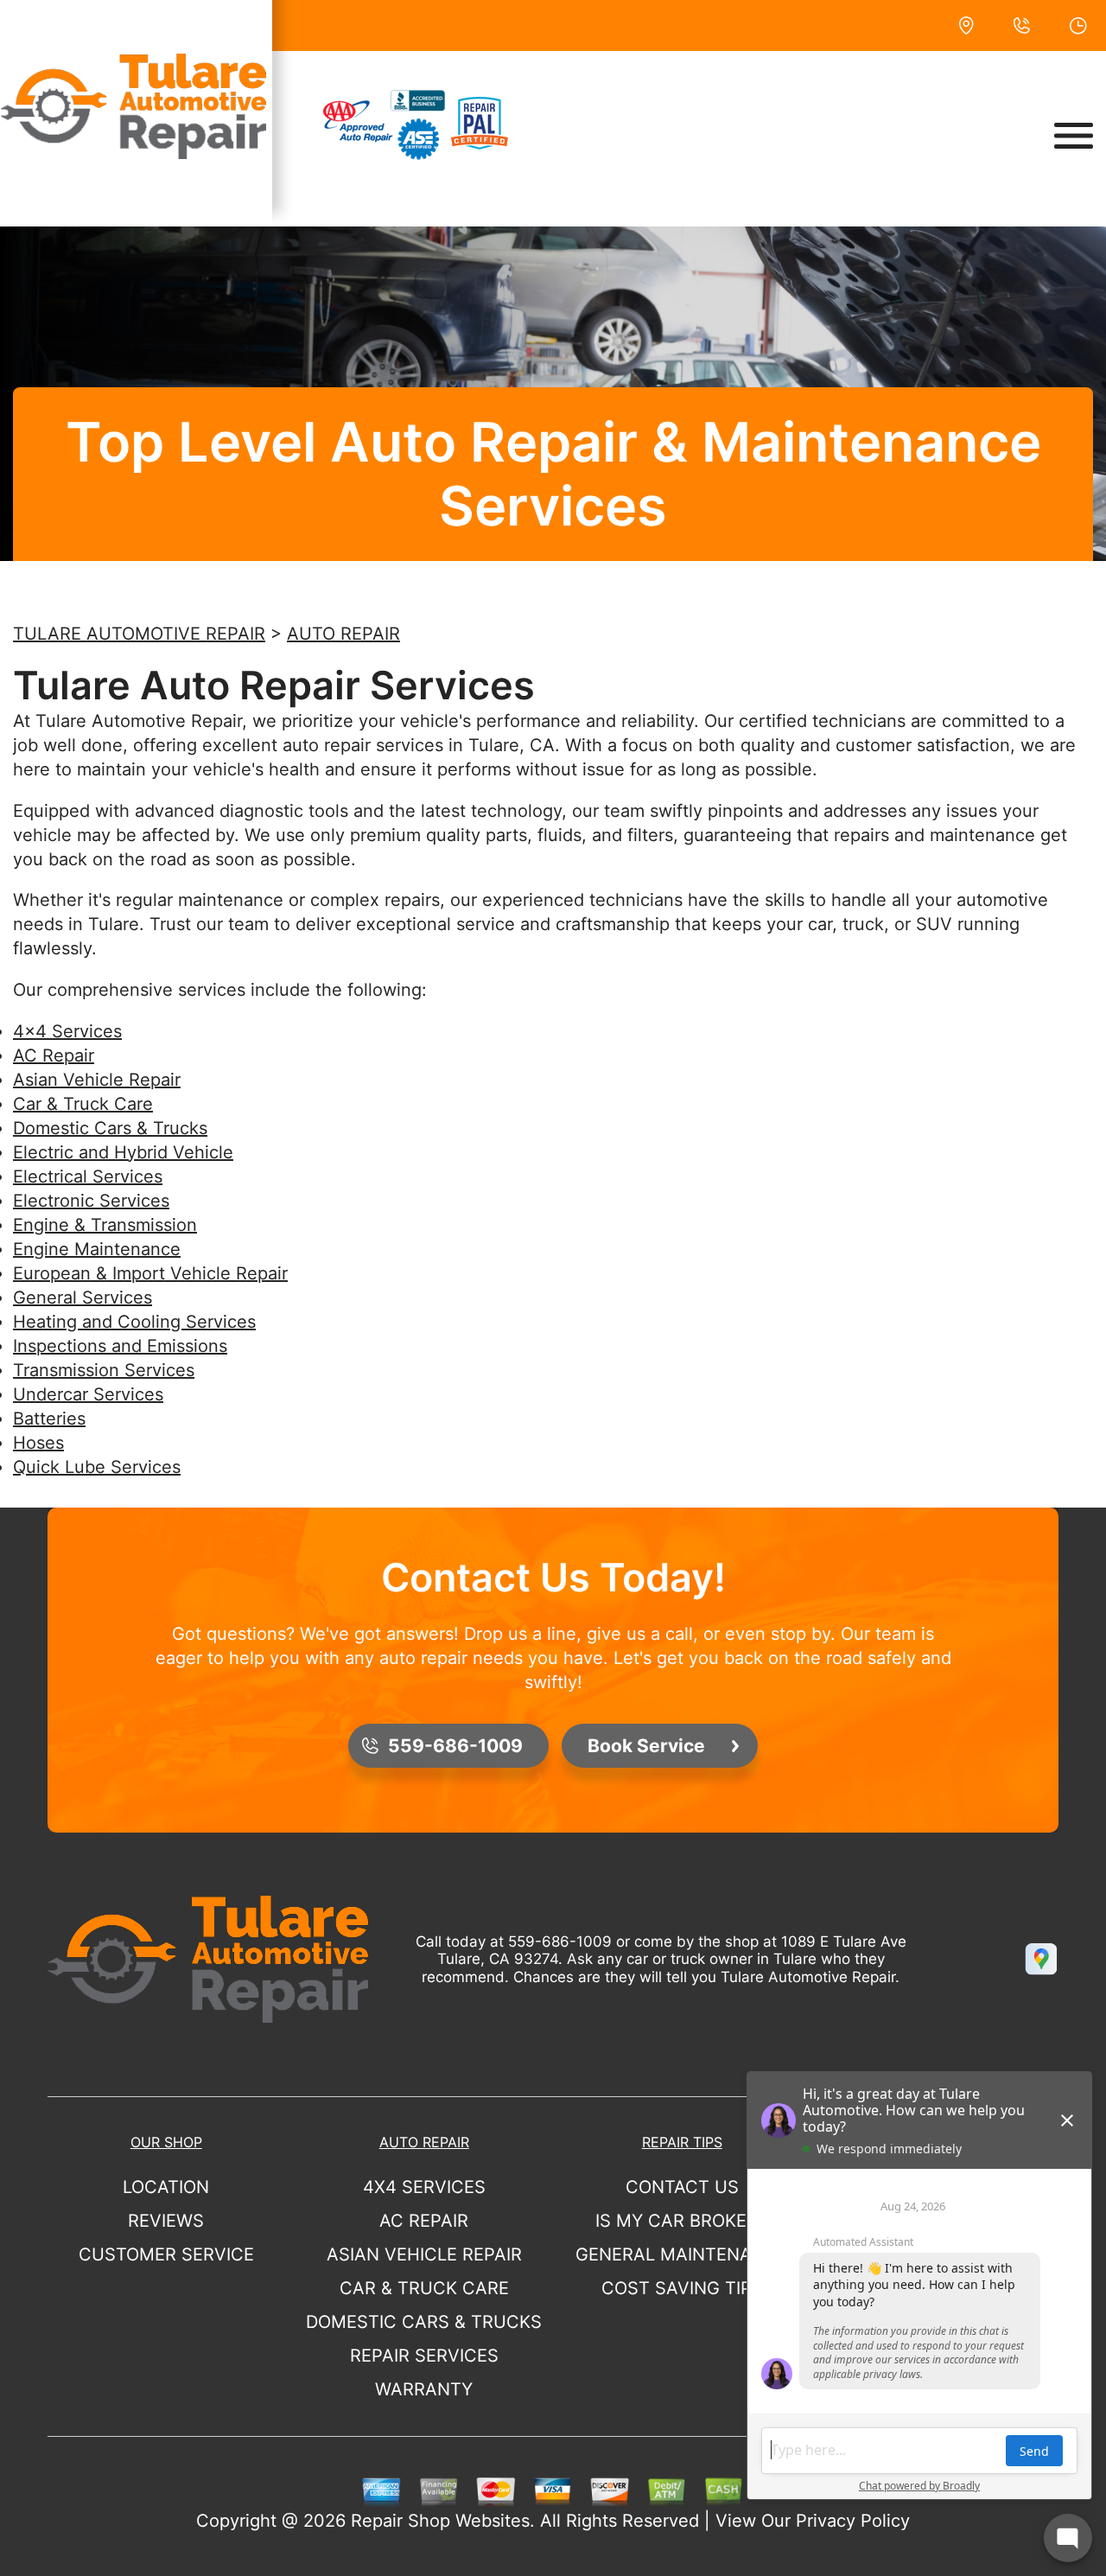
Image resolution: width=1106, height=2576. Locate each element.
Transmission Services (104, 1370)
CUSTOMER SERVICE (166, 2254)
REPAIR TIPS (682, 2142)
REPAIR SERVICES (424, 2356)
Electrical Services (88, 1176)
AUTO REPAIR (343, 634)
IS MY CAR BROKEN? (682, 2221)
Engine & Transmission (105, 1225)
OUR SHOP (166, 2142)
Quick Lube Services (97, 1467)
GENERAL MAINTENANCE (682, 2254)
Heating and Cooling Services (134, 1322)
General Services (83, 1298)
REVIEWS (166, 2221)
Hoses (38, 1443)
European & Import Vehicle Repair (150, 1273)
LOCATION (166, 2187)
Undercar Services (88, 1394)
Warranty (424, 2389)
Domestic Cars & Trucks (110, 1128)
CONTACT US (682, 2187)
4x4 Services (67, 1031)
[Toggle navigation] (1074, 136)
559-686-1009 (560, 1942)
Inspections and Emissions (120, 1346)
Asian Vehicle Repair (97, 1080)
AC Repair (54, 1055)
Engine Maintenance (97, 1249)
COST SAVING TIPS (682, 2288)
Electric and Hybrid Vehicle (123, 1152)
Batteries (49, 1419)
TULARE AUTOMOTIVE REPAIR (139, 634)
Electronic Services (91, 1201)
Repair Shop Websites (440, 2521)
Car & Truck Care (83, 1104)
